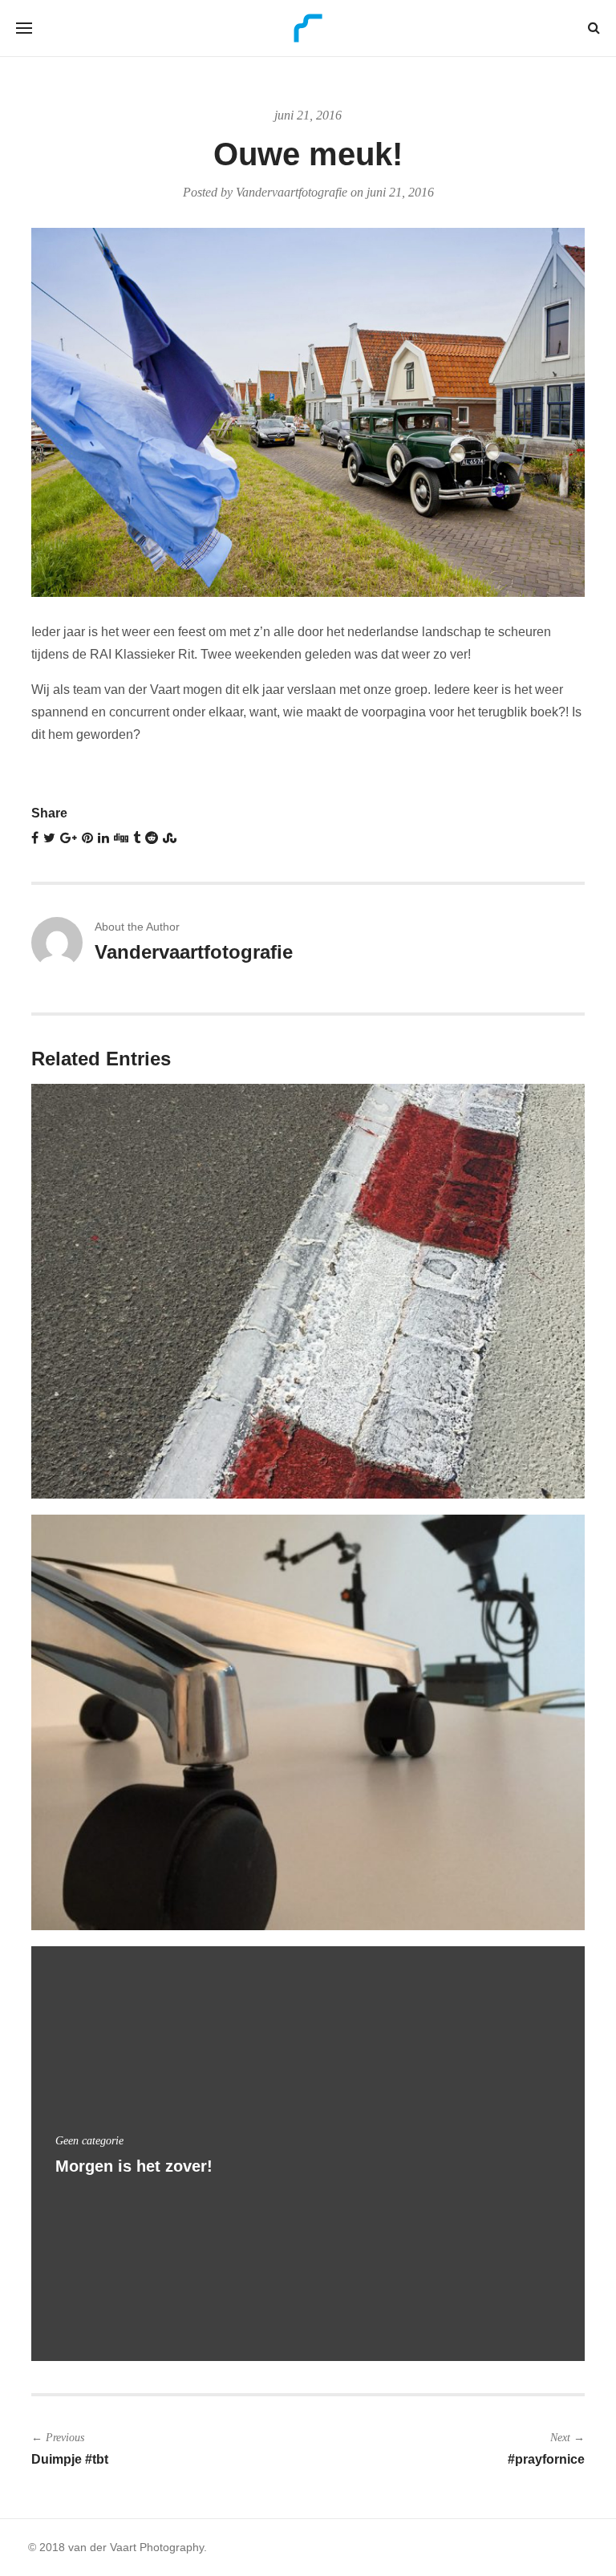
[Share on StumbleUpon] (170, 838)
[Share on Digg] (121, 838)
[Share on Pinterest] (87, 838)
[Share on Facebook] (35, 838)
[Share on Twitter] (49, 838)
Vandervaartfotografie (292, 192)
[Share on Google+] (69, 838)
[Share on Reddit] (152, 838)
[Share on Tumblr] (137, 838)
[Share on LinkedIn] (103, 838)
